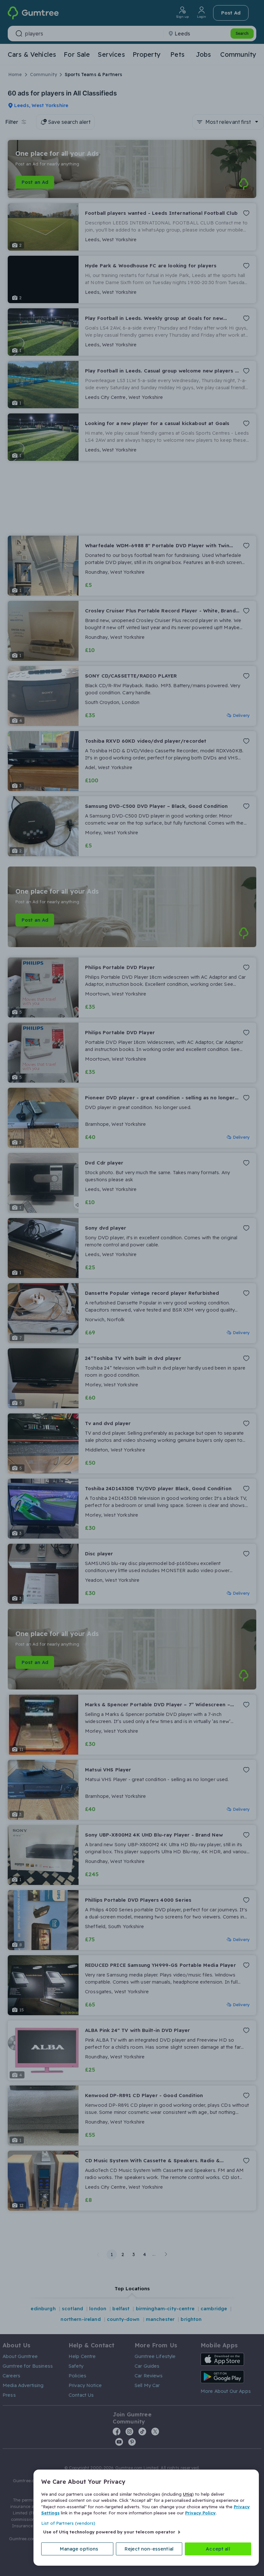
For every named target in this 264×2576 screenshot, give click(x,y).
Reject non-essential (149, 2549)
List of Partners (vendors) (68, 2523)
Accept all (218, 2549)
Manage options (79, 2549)
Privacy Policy (200, 2513)
